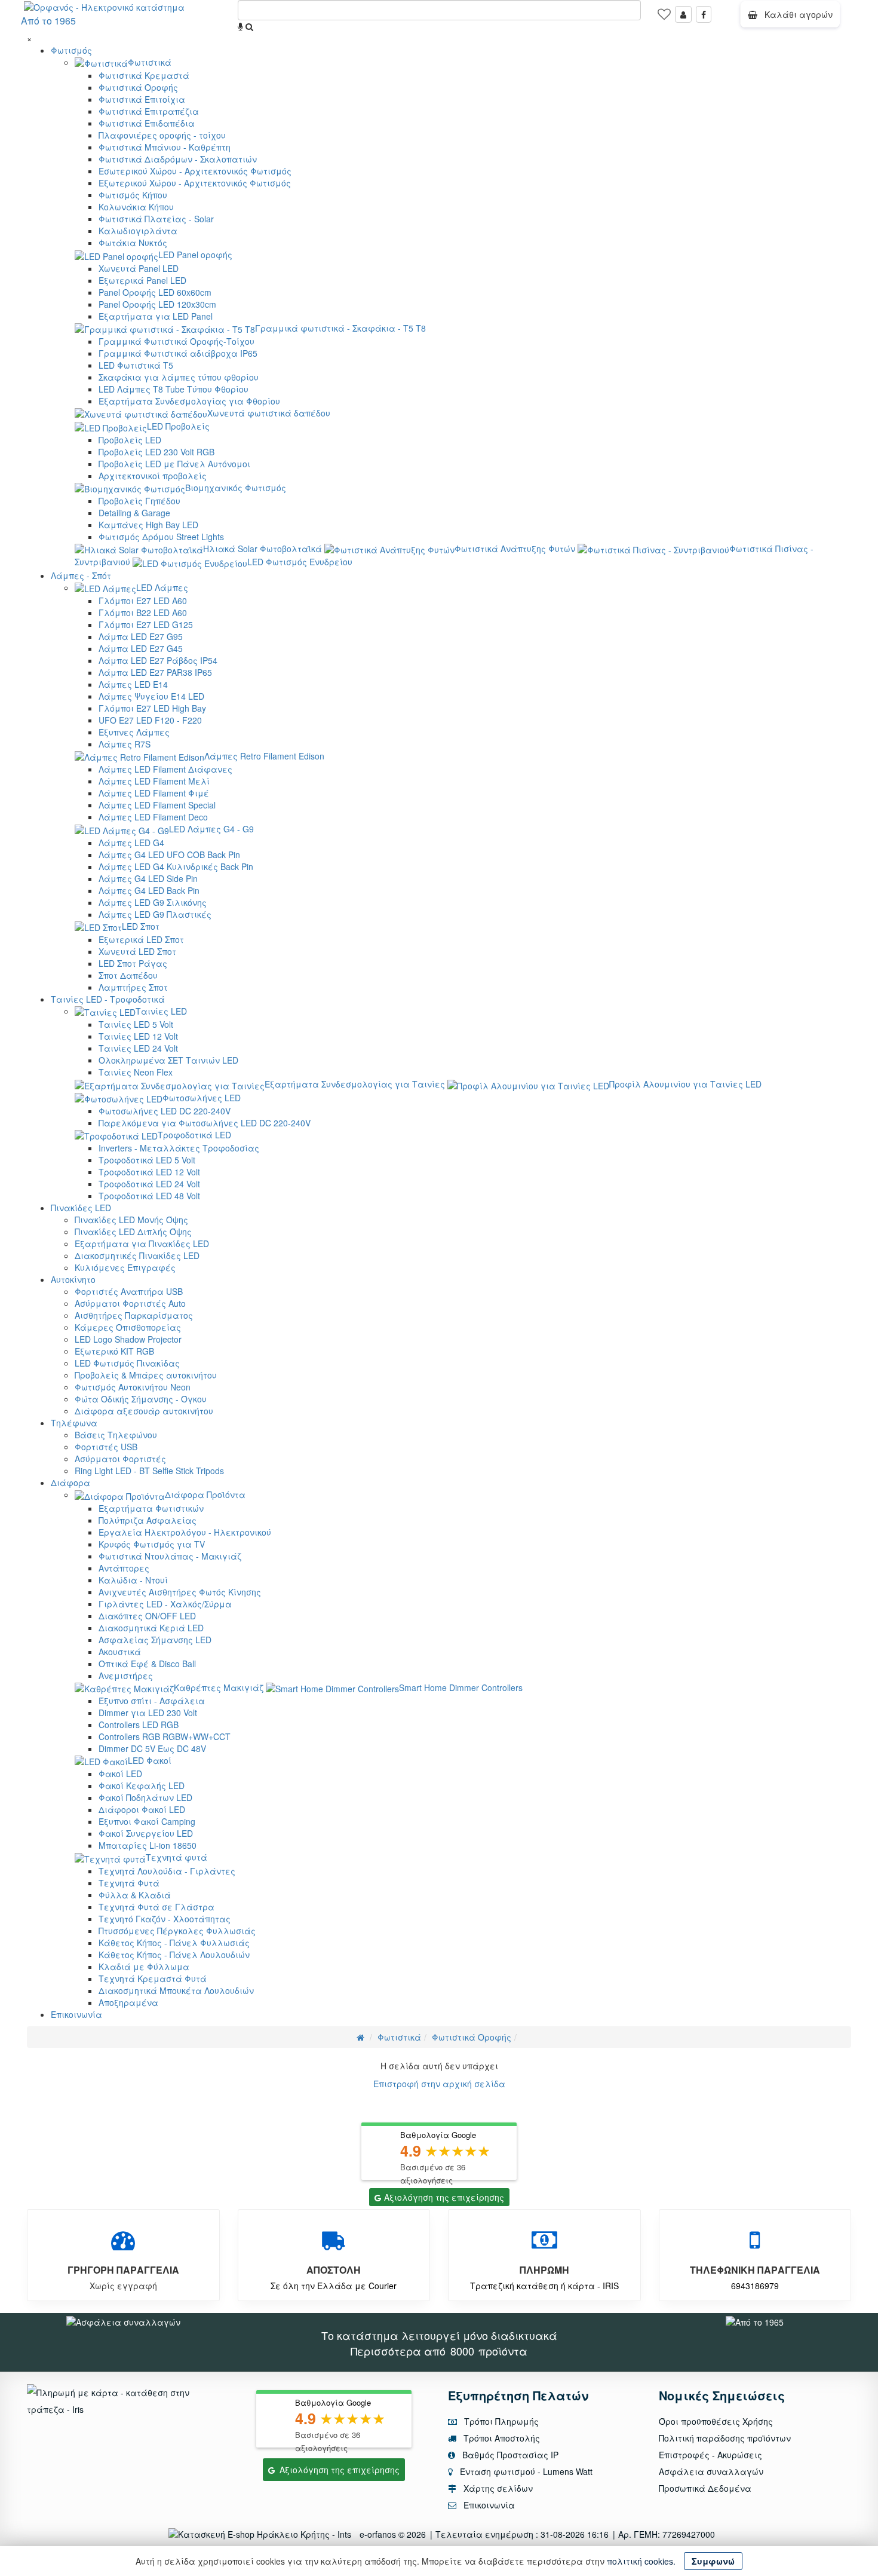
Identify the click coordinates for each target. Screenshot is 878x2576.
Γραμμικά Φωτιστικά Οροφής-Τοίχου (176, 341)
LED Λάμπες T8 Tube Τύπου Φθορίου (174, 389)
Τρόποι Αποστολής (501, 2438)
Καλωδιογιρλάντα (138, 231)
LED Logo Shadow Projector (128, 1339)
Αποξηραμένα (128, 2002)
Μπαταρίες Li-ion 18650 (148, 1845)
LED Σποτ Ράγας (133, 963)
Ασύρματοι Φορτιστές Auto (130, 1303)
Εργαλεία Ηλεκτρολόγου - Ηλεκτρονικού (185, 1532)
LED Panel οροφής (195, 255)
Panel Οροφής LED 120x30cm (157, 304)
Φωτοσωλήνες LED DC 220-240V (165, 1111)
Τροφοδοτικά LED (194, 1135)
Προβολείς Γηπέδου (139, 501)
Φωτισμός (71, 50)
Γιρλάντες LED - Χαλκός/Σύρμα (165, 1604)
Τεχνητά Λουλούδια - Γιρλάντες (167, 1871)
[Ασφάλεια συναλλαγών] (123, 2321)
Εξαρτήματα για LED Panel (156, 316)
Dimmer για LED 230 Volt (148, 1713)
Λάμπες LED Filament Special (157, 805)
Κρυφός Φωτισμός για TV (152, 1544)
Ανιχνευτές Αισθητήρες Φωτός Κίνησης (180, 1592)
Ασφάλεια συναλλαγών (711, 2471)
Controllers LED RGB (139, 1725)
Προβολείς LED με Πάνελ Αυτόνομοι (174, 464)
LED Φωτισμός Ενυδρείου (300, 562)
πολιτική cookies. (641, 2561)
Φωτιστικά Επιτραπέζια (149, 111)
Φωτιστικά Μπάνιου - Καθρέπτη (165, 147)
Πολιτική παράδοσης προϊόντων (725, 2438)
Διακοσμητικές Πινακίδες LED (137, 1255)
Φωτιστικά (150, 62)
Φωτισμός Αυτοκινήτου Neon (133, 1387)
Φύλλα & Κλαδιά (135, 1895)
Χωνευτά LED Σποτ (137, 951)
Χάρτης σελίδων (497, 2488)
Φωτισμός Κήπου (133, 195)
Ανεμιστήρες (126, 1676)
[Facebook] (704, 14)
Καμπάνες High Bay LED (148, 525)
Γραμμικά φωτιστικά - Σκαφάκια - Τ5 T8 (340, 328)
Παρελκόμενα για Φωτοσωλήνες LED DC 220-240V (205, 1123)
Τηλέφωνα (74, 1423)
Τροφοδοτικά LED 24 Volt (149, 1184)
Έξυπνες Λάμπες (134, 732)
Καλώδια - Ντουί (133, 1580)
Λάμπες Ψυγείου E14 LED (151, 696)
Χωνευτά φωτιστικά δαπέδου (269, 413)
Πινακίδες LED (81, 1208)
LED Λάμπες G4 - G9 (211, 829)
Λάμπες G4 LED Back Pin (149, 890)
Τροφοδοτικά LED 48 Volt (149, 1196)
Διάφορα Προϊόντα (205, 1494)
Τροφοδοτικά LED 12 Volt (149, 1172)
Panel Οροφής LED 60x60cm (155, 292)
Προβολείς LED (130, 440)
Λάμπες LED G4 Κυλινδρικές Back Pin (176, 866)
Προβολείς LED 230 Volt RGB (156, 452)
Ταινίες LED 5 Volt (136, 1024)
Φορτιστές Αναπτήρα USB (129, 1291)
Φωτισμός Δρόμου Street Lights (161, 537)
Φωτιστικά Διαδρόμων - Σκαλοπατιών (178, 159)
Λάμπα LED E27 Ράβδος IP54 (158, 660)
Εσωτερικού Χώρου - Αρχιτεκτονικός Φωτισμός (195, 171)
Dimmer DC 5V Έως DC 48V (152, 1748)
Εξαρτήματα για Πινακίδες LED (142, 1243)
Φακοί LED (120, 1774)
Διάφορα (70, 1482)
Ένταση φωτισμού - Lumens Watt (526, 2471)
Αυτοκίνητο (73, 1279)
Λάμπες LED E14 (133, 684)
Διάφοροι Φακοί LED (142, 1809)
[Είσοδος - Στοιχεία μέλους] (683, 14)
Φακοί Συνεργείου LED (146, 1833)
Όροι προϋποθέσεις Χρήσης (716, 2421)
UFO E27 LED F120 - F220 (150, 720)
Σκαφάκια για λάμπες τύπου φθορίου (179, 377)
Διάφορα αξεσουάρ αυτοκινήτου (144, 1411)
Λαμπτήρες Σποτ (133, 987)
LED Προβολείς (178, 426)
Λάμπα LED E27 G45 (141, 648)
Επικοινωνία (76, 2014)
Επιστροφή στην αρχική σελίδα (439, 2084)
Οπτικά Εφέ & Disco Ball (147, 1664)
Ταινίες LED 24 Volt (138, 1048)
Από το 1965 (48, 21)
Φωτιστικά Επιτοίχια (142, 99)
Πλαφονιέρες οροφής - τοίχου (162, 135)
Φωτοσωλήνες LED (202, 1098)
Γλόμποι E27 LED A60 (143, 601)
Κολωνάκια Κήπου (136, 207)
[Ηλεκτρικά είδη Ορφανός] (755, 2321)
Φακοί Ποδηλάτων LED (145, 1797)
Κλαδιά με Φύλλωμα (144, 1967)
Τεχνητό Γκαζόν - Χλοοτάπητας (165, 1919)
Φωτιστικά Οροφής (138, 87)
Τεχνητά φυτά (176, 1857)
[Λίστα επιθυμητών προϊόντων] (664, 18)
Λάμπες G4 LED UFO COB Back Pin (169, 854)
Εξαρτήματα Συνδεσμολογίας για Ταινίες (355, 1084)
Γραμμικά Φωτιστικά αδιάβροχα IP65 (178, 353)
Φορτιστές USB (106, 1447)
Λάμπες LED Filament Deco (153, 817)
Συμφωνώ (713, 2561)
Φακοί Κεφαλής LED (142, 1785)
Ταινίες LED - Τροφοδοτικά (108, 999)
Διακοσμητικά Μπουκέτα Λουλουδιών (176, 1990)
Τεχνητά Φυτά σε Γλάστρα (156, 1907)
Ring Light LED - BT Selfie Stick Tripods (149, 1471)
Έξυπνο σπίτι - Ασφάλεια (152, 1701)
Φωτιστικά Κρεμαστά (144, 75)
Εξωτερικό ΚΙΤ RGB (114, 1351)
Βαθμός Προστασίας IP (509, 2455)
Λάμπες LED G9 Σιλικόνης (153, 902)
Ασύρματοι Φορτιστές (120, 1459)
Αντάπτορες (124, 1568)
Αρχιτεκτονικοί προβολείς (153, 476)
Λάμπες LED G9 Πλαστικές (155, 914)
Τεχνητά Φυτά (129, 1883)
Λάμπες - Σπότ (81, 575)
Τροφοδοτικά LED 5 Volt (147, 1160)
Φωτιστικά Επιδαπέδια (147, 123)
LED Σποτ (141, 926)
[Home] (360, 2037)
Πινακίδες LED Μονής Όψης (131, 1220)
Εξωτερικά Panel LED (142, 280)
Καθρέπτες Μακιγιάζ (219, 1687)
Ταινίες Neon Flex (136, 1072)
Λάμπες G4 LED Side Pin (148, 878)
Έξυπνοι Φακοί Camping (147, 1821)
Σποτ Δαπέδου (128, 975)
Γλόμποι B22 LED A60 (143, 612)
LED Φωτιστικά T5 (136, 365)
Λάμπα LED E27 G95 (141, 636)
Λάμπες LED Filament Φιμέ (154, 793)
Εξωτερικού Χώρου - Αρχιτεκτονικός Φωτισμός (195, 183)
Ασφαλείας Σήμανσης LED (155, 1640)
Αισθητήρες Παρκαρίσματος (134, 1315)
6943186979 (755, 2286)
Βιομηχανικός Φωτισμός (236, 488)
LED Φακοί (150, 1760)
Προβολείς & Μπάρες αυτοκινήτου (146, 1375)
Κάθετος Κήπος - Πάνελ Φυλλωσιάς (174, 1943)
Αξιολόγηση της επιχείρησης (444, 2197)
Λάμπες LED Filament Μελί (154, 781)
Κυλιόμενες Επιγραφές (125, 1267)
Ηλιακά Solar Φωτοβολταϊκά (263, 549)
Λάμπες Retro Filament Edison (264, 756)
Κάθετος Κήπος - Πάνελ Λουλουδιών (174, 1955)
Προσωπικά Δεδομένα (705, 2488)
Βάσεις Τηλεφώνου (116, 1435)
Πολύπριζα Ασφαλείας (148, 1520)
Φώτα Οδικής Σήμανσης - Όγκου (141, 1399)
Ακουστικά (120, 1652)
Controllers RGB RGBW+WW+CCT (165, 1736)
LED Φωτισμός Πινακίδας (127, 1363)
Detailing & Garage (134, 513)
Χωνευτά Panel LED (139, 268)
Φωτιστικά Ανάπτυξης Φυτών (515, 549)
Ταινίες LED (161, 1011)
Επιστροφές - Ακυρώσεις (710, 2455)
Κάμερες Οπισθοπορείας (128, 1327)
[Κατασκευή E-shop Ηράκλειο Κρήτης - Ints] (263, 2534)
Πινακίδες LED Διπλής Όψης (133, 1232)
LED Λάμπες (162, 587)
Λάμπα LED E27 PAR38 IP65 (155, 672)
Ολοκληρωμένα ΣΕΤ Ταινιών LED (168, 1060)
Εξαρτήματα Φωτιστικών (151, 1508)
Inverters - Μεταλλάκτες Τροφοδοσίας (179, 1148)
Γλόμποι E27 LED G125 (146, 624)
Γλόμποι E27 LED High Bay (152, 708)
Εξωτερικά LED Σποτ (141, 939)
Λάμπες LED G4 (131, 843)
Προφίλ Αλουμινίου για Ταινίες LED (685, 1084)
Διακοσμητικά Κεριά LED (151, 1628)
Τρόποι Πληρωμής (500, 2421)
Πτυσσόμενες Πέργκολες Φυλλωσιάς (177, 1931)
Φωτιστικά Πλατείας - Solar (156, 219)
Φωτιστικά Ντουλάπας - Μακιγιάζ (170, 1556)
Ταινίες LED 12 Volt (138, 1036)
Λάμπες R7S (125, 744)
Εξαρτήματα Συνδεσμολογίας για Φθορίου (189, 401)
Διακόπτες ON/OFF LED (147, 1616)
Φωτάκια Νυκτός (133, 243)
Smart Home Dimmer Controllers (461, 1687)
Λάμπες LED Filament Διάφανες (165, 769)
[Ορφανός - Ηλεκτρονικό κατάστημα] (101, 6)
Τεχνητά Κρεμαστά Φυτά (153, 1978)
